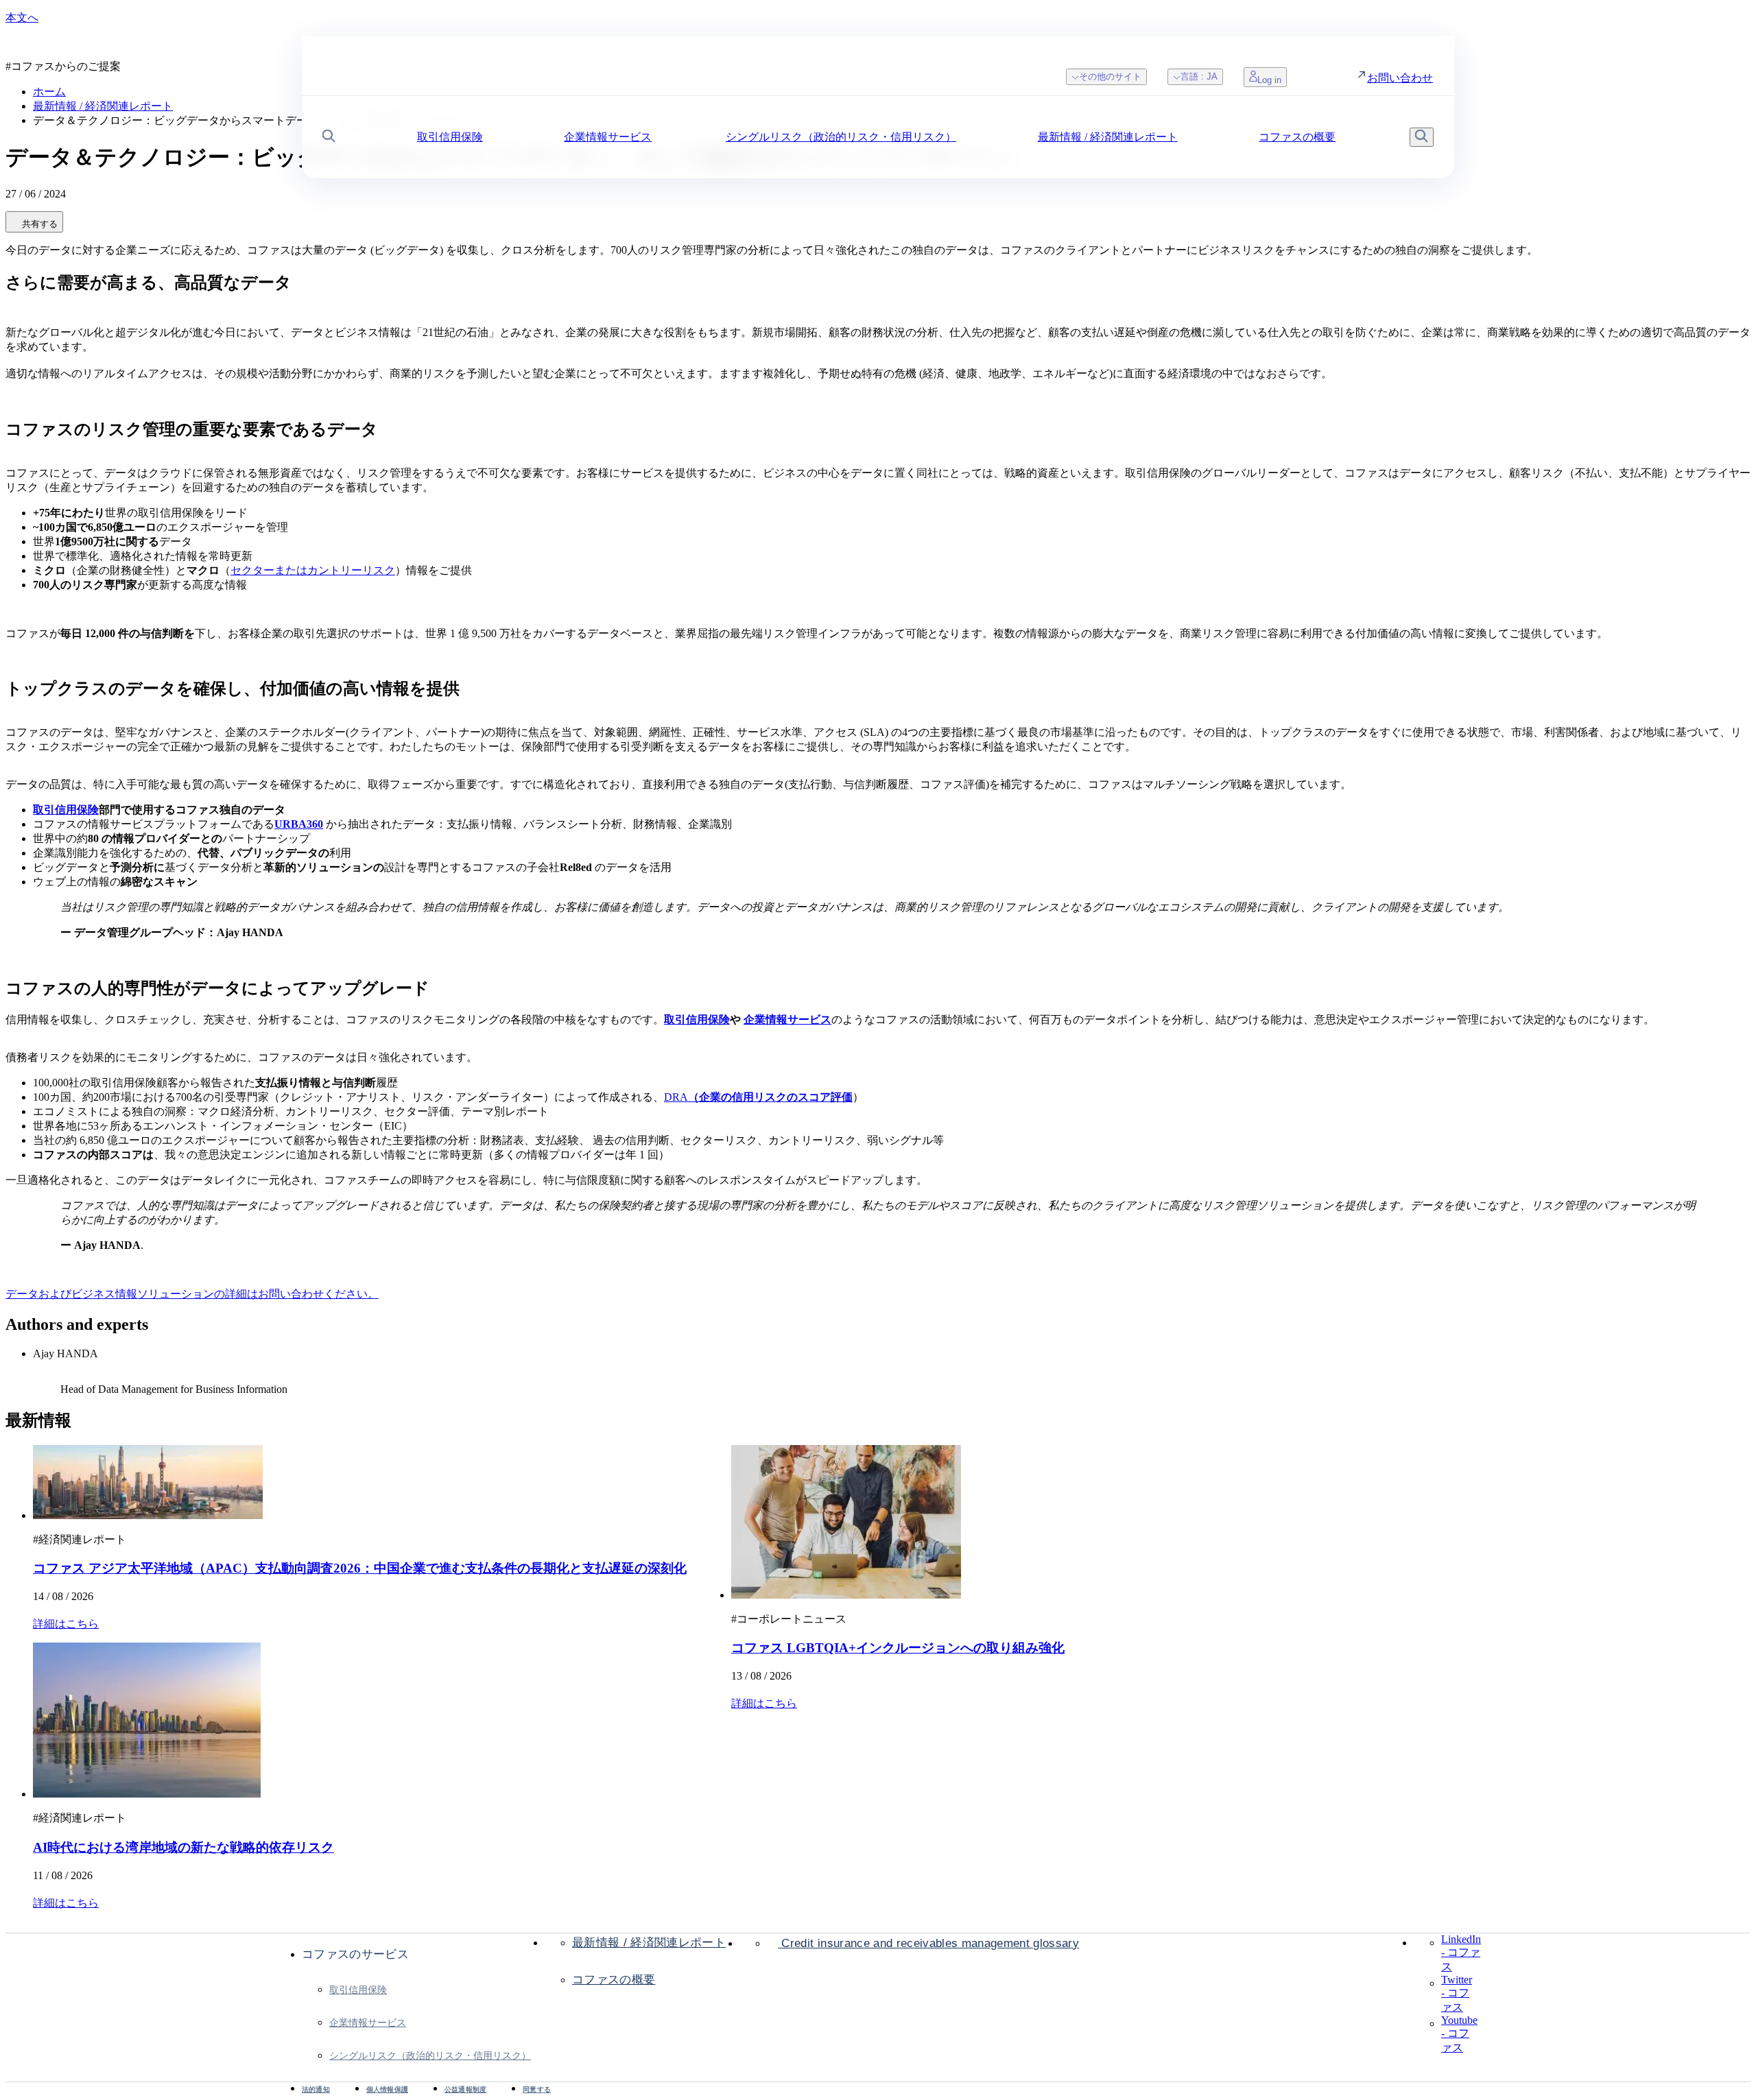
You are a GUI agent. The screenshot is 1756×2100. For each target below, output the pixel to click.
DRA (758, 1097)
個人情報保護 (387, 2089)
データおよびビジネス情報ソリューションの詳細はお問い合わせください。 (192, 1294)
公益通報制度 (465, 2089)
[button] (329, 138)
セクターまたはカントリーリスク (313, 570)
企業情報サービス (368, 2023)
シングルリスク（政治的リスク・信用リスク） (430, 2055)
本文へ (22, 17)
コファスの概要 (614, 1980)
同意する (537, 2089)
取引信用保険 (358, 1990)
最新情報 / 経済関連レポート (649, 1943)
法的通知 (316, 2089)
